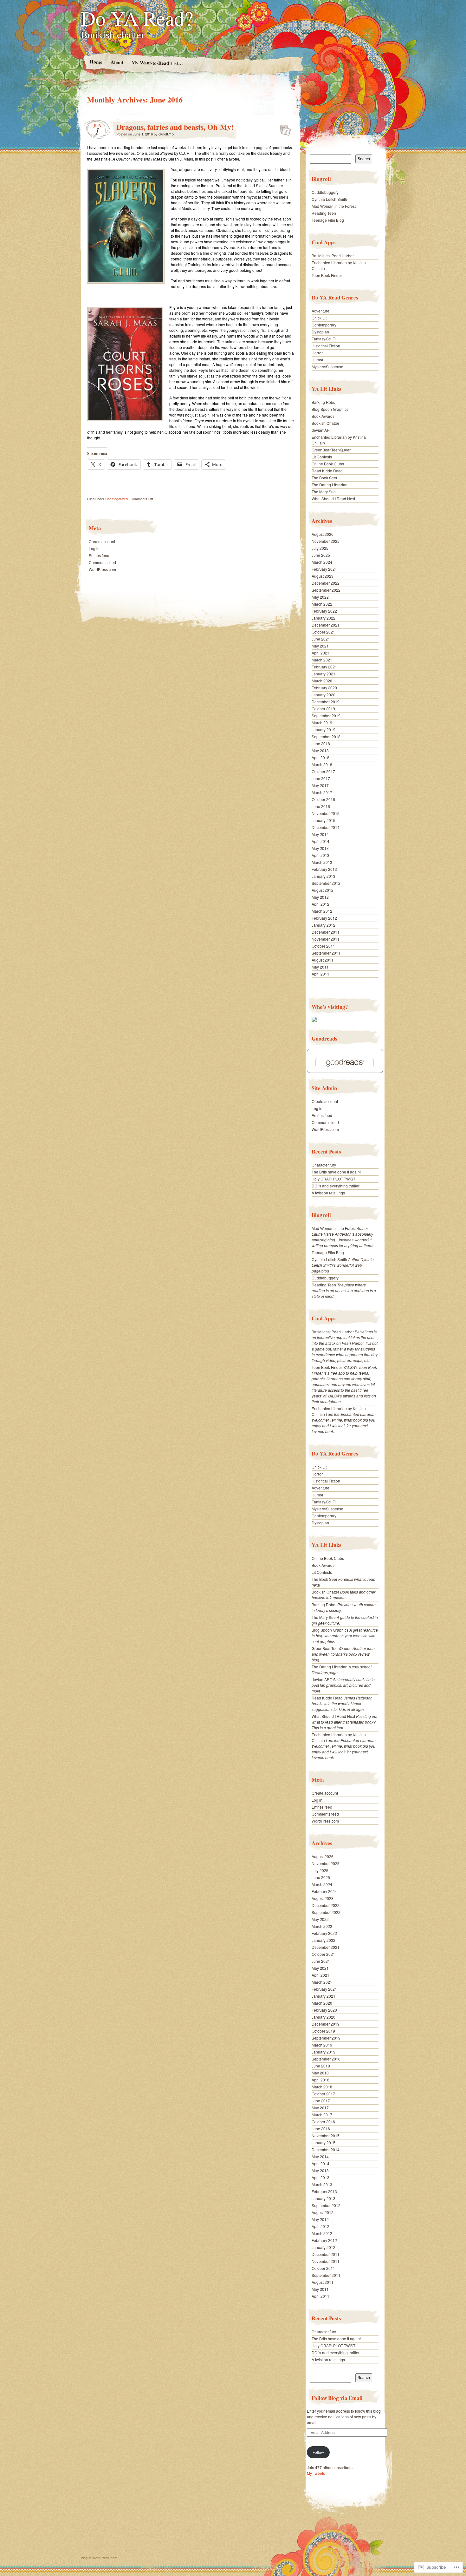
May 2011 (320, 967)
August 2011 (323, 960)
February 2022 (324, 611)
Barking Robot (324, 402)
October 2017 (323, 771)
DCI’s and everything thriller (336, 1186)
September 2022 (326, 590)
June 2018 (321, 743)
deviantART (322, 430)
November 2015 (326, 813)
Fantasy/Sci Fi (324, 339)
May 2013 (320, 848)
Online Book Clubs (328, 464)
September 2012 (326, 883)
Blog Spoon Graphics (330, 409)
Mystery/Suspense (327, 367)
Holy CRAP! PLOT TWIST (333, 1179)
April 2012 (320, 904)
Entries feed (99, 555)
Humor (317, 360)
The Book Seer (324, 478)
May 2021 (320, 646)
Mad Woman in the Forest (334, 206)
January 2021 (324, 674)
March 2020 (322, 681)
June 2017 (321, 778)
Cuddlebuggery (325, 192)
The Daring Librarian (330, 485)
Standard (284, 128)
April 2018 (320, 757)
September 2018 (326, 736)
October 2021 (323, 632)
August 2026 (323, 534)
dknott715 (166, 134)
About (117, 62)
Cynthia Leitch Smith (329, 199)
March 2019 (322, 723)
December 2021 (326, 625)
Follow (318, 2452)
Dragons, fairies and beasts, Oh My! (175, 127)
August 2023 (323, 576)
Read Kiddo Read (327, 471)
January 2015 (324, 820)
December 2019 (326, 702)
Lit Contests (322, 457)
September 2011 (326, 953)
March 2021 (322, 660)
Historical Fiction (326, 346)
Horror (317, 353)
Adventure (320, 311)
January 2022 (324, 618)
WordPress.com (102, 569)
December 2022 (326, 583)
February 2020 (324, 688)
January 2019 (324, 729)
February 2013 (324, 869)
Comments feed (102, 562)
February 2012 (324, 918)
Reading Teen (324, 213)
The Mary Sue (324, 492)
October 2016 (323, 799)
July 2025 (320, 548)
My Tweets (316, 2473)
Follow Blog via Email (337, 2398)
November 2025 (326, 541)
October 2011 (323, 946)
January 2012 (324, 925)
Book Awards (323, 416)
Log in (94, 548)
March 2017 (322, 792)
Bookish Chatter (325, 423)
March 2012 (322, 911)
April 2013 (320, 855)
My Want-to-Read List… (157, 63)
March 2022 (322, 604)
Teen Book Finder (327, 275)
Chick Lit (319, 318)
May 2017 (320, 785)
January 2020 (324, 695)
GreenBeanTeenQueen (332, 450)
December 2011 (326, 932)
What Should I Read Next (333, 499)
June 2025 (321, 555)
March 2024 (322, 562)
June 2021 (321, 639)
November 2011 (326, 939)
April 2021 (320, 653)
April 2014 (320, 841)
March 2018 (322, 764)
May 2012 (320, 897)
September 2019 (326, 716)
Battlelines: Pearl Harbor (333, 256)
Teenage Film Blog (328, 220)
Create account (102, 541)
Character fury (324, 1165)
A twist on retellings (328, 1193)
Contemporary (324, 325)
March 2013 (322, 862)
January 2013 (324, 876)
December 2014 (326, 827)
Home (96, 62)
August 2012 (323, 890)
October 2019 (323, 709)
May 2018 (320, 750)
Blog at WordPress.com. (100, 2558)
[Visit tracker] (314, 1020)
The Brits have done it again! (336, 1172)
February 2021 (324, 667)
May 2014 (320, 834)
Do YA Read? (137, 18)
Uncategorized (116, 499)
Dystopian (320, 332)
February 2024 (324, 569)
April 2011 (320, 974)
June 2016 (321, 806)
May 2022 (320, 597)
